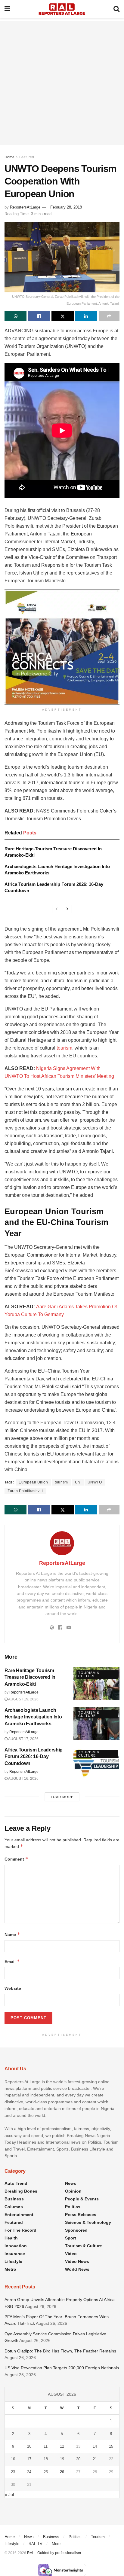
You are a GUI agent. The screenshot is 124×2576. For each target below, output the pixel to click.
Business (14, 2199)
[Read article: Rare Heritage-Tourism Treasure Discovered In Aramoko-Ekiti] (96, 1684)
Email (12, 1961)
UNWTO (95, 1482)
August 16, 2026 (23, 1779)
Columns (14, 2207)
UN (78, 1482)
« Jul (9, 2495)
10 (29, 2446)
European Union (33, 1482)
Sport (71, 2238)
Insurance (15, 2254)
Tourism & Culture (89, 1674)
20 (78, 2459)
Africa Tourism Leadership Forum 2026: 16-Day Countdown (34, 1757)
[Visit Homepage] (62, 9)
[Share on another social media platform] (109, 316)
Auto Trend (16, 2183)
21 (95, 2459)
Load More (62, 1797)
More (56, 2544)
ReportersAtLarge (25, 207)
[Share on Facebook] (39, 316)
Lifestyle (13, 2261)
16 (13, 2459)
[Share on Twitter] (62, 316)
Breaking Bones (21, 2191)
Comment (16, 1859)
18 (46, 2459)
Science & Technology (88, 2222)
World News (77, 2269)
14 (95, 2446)
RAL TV (36, 2544)
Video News (77, 2261)
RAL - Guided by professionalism (54, 2553)
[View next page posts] (67, 909)
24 (29, 2472)
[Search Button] (116, 9)
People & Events (82, 2199)
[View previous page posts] (57, 909)
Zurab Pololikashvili (25, 1491)
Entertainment (19, 2215)
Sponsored (76, 2230)
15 (111, 2446)
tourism (64, 1048)
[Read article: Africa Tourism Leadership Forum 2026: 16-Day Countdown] (96, 1763)
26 (62, 2472)
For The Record (20, 2230)
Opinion (73, 2191)
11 (46, 2446)
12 (62, 2446)
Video (71, 2254)
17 (29, 2459)
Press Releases (81, 2215)
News (71, 2183)
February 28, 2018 (66, 207)
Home (9, 157)
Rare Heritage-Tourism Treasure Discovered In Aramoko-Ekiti (30, 1677)
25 (46, 2472)
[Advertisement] (62, 83)
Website (13, 1988)
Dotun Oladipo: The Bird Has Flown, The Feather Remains (60, 2351)
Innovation (16, 2246)
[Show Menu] (7, 9)
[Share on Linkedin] (86, 316)
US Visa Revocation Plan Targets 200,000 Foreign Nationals (62, 2368)
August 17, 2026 (23, 1739)
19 (62, 2459)
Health (11, 2238)
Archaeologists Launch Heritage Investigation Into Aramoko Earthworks (33, 1717)
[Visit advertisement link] (62, 647)
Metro (10, 2269)
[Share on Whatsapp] (15, 316)
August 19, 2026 (23, 1699)
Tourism (98, 2537)
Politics (73, 2207)
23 (13, 2472)
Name (12, 1934)
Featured (27, 157)
